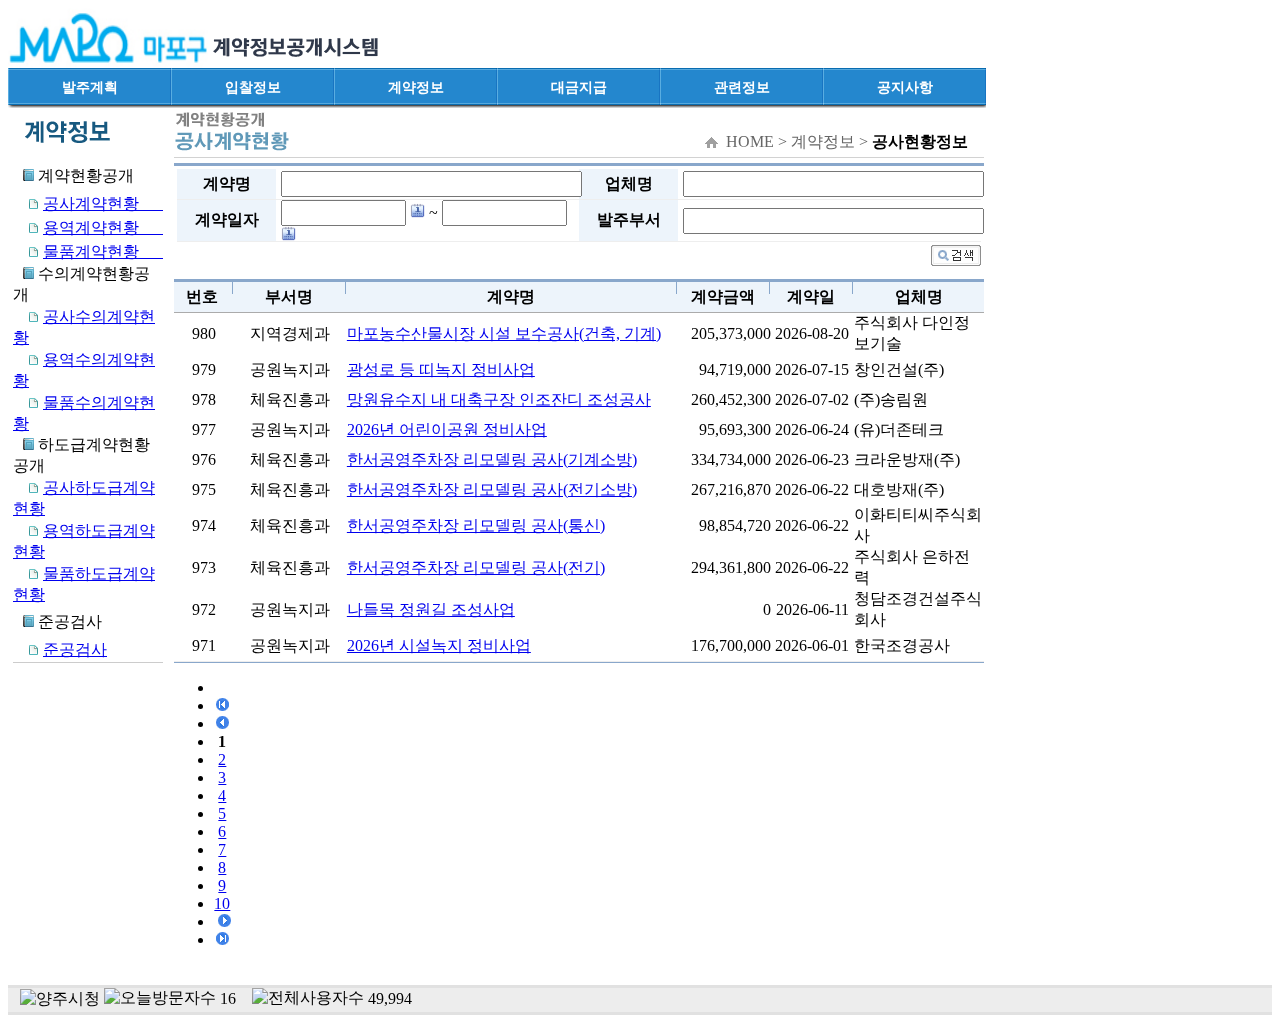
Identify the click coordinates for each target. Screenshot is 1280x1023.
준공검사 (75, 649)
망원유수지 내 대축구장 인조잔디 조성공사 (499, 399)
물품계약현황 (103, 251)
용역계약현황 (103, 227)
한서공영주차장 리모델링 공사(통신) (476, 525)
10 (222, 903)
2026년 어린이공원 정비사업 (447, 429)
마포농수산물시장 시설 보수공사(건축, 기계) (504, 333)
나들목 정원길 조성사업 (431, 609)
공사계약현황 (103, 203)
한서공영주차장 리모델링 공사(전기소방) (492, 489)
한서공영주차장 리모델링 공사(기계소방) (492, 459)
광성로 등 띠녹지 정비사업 (441, 369)
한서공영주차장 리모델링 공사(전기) (476, 567)
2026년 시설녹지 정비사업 (439, 645)
